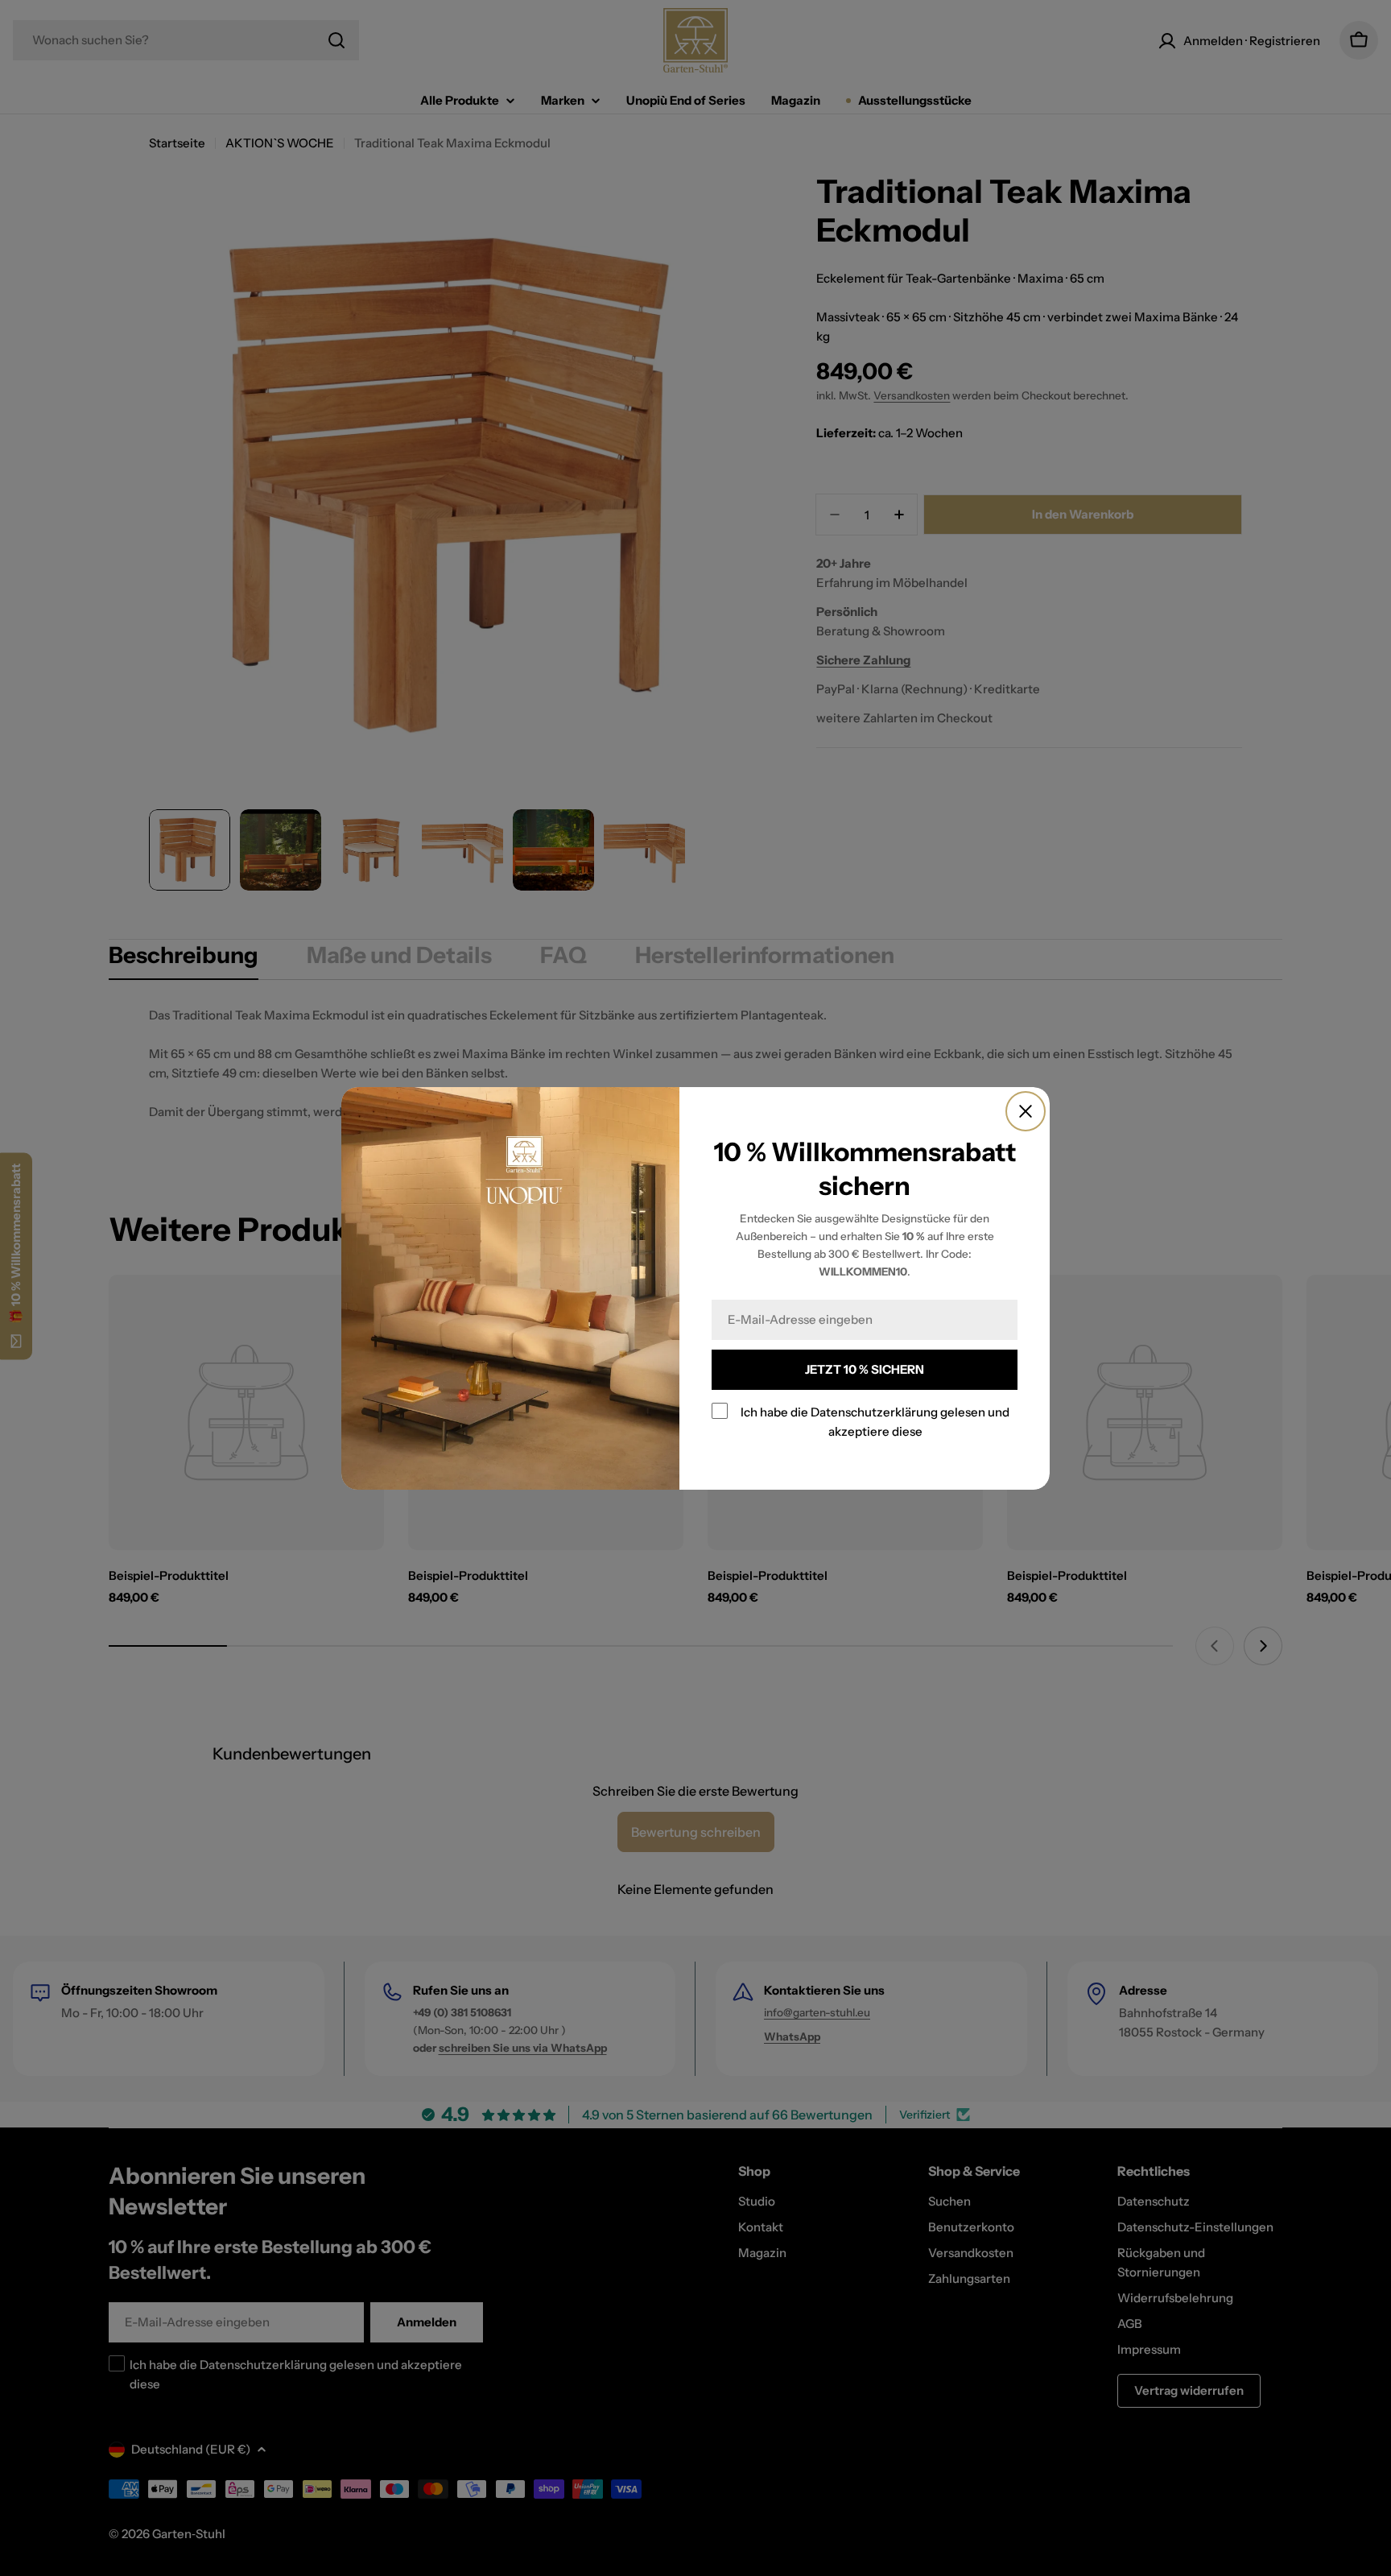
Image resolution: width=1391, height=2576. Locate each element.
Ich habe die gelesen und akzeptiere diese (875, 1422)
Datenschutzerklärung (874, 1412)
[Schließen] (1026, 1111)
